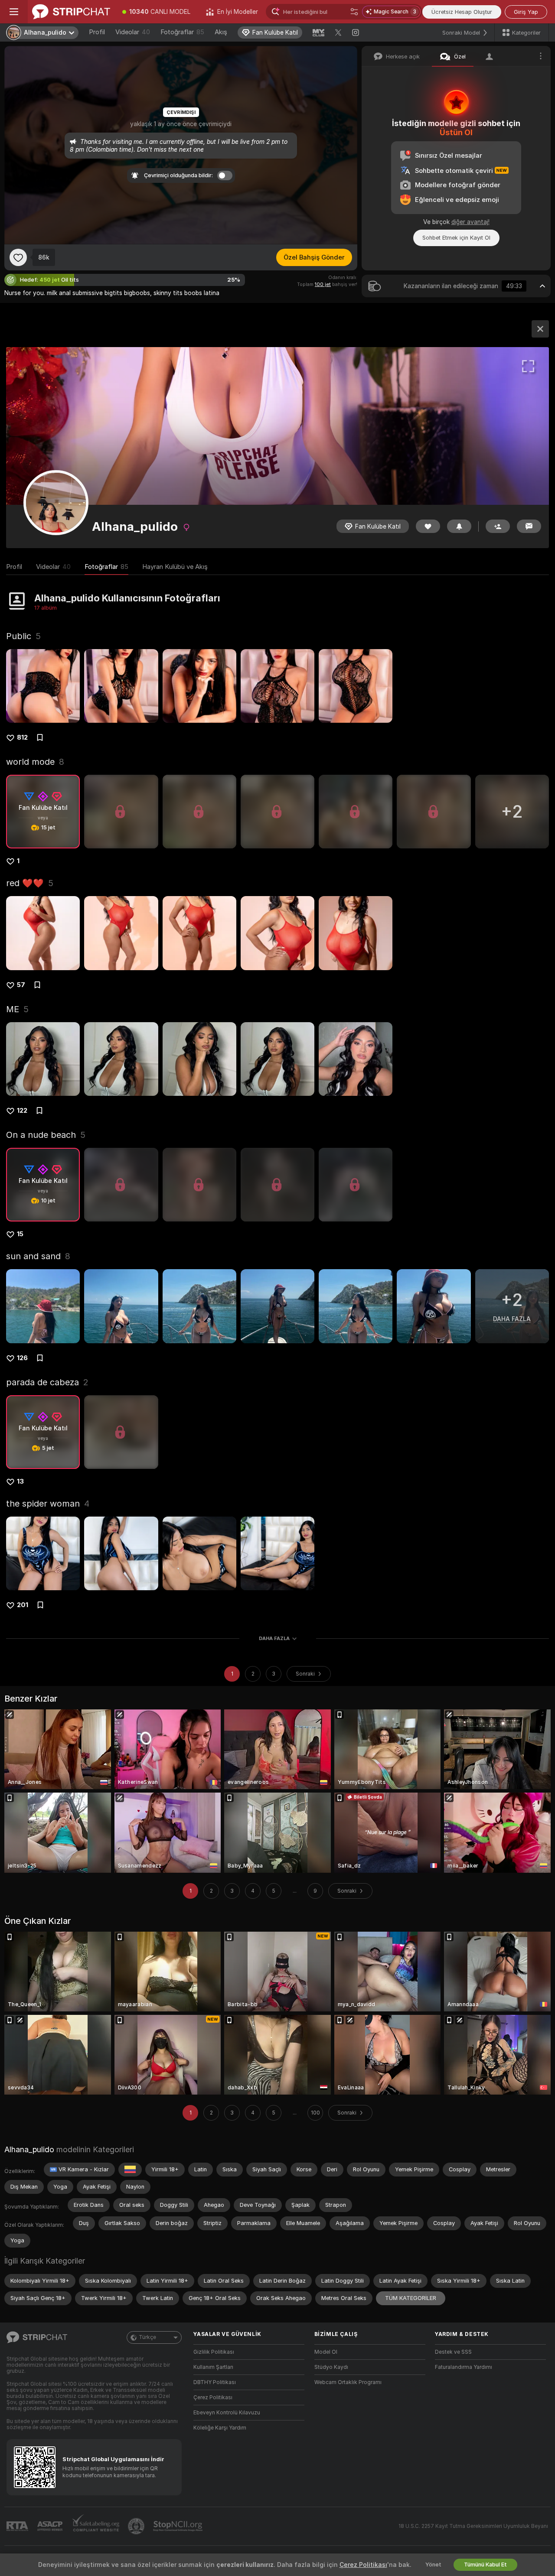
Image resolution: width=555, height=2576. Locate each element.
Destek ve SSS (453, 2352)
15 (20, 1234)
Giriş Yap (526, 12)
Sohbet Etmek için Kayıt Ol (456, 238)
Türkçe (147, 2337)
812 (22, 737)
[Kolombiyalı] (130, 2170)
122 (22, 1111)
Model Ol (326, 2352)
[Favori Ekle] (18, 257)
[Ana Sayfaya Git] (71, 12)
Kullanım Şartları (213, 2367)
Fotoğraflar (182, 32)
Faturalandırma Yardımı (464, 2367)
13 (20, 1481)
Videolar (133, 32)
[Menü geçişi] (14, 12)
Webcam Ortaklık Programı (348, 2382)
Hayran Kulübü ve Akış (175, 567)
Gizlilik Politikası (214, 2352)
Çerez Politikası (213, 2397)
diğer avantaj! (470, 222)
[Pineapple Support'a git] (137, 2526)
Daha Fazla (274, 1638)
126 (22, 1358)
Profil (97, 32)
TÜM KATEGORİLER (411, 2298)
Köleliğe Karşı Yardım (220, 2428)
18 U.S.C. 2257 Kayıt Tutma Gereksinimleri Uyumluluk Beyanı (473, 2526)
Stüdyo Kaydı (331, 2367)
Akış (221, 32)
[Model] (540, 329)
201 (23, 1605)
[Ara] (354, 12)
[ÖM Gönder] (529, 526)
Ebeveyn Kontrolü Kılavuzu (227, 2413)
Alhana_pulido (29, 2149)
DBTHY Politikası (215, 2382)
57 (21, 985)
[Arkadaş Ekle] (498, 526)
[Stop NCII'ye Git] (179, 2526)
